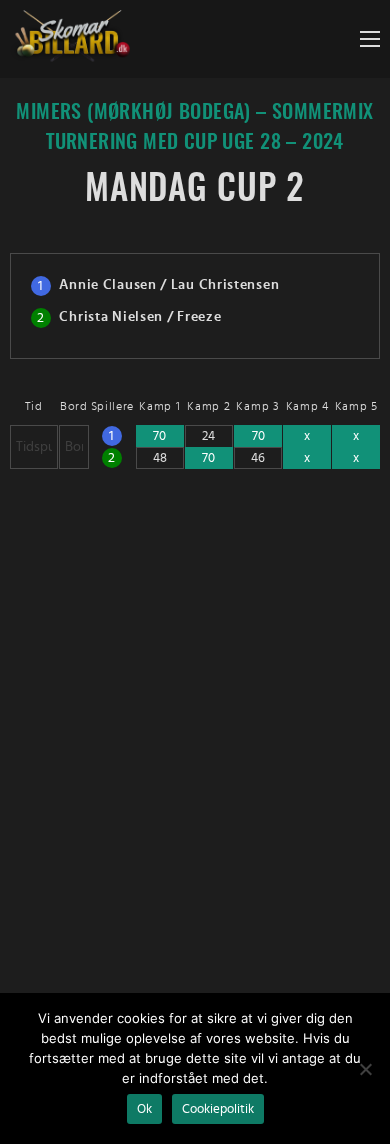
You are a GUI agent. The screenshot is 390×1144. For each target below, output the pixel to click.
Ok (144, 1109)
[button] (370, 39)
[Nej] (365, 1069)
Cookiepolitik (218, 1109)
